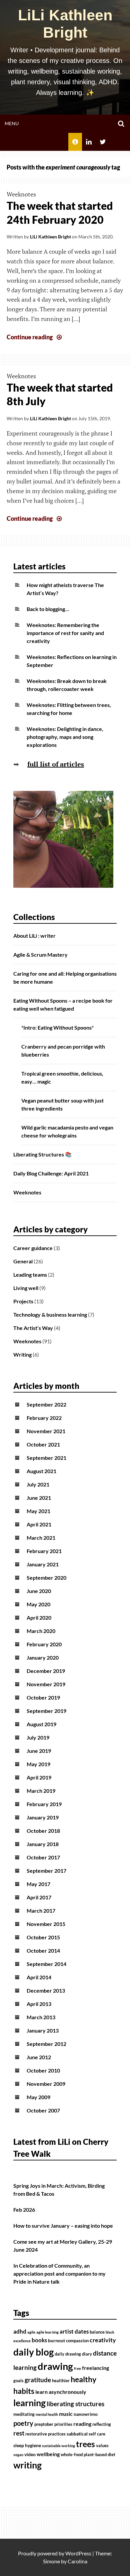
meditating (24, 2414)
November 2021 (46, 1431)
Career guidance (33, 1248)
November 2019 (46, 1684)
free (77, 2368)
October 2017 (43, 1857)
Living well (26, 1288)
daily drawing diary (73, 2354)
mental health (47, 2414)
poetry (23, 2423)
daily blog (33, 2352)
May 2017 (38, 1884)
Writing (22, 1354)
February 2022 (44, 1418)
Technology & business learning (50, 1314)
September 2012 (46, 2044)
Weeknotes (21, 194)
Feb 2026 (24, 2210)
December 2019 (46, 1671)
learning (29, 2403)
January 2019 (43, 1817)
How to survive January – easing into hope (63, 2226)
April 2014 (39, 1977)
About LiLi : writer (34, 936)
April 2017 (39, 1897)
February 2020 (44, 1644)
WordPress (78, 2553)
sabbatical (77, 2434)
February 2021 (44, 1551)
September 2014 (46, 1964)
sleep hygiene (27, 2445)
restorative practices (45, 2434)
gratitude (38, 2380)
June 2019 (39, 1751)
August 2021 (41, 1471)
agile (31, 2332)
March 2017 (41, 1911)
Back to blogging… (48, 609)
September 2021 (46, 1458)
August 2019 (41, 1724)
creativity (103, 2340)
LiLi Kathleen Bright (65, 24)
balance (97, 2332)
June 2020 (39, 1591)
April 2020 (39, 1617)
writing (27, 2465)
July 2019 (38, 1737)
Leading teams (30, 1275)
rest (19, 2433)
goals (18, 2381)
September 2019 (46, 1711)
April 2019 (39, 1777)
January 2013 (43, 2030)
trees (85, 2444)
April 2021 (39, 1524)
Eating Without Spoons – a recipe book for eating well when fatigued (63, 1004)
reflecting (102, 2424)
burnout (56, 2340)
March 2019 (41, 1791)
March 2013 (41, 2017)
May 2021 (38, 1511)
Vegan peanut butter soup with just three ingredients (62, 1104)
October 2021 (43, 1444)
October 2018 (43, 1831)
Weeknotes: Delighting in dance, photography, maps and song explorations (65, 737)
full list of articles (56, 764)
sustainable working (58, 2446)
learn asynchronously (61, 2392)
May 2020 (38, 1604)
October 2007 (43, 2110)
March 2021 (41, 1538)
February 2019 (44, 1804)
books (39, 2340)
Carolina (77, 2561)
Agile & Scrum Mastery (40, 955)
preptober (44, 2424)
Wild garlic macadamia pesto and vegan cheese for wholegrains (67, 1131)
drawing (55, 2366)
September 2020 (46, 1578)
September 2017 (46, 1871)
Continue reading (35, 337)
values (102, 2446)
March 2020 (41, 1631)
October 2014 (43, 1950)
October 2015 (43, 1937)
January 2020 (43, 1657)
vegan (18, 2455)
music (66, 2414)
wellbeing (48, 2454)
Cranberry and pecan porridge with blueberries (63, 1050)
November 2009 (46, 2084)
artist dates (74, 2332)
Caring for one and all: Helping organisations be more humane (65, 977)
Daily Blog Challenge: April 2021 (51, 1173)
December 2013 (46, 1990)
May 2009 (38, 2097)
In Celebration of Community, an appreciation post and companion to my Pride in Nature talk (59, 2273)
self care (97, 2434)
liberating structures (75, 2404)
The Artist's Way (33, 1328)
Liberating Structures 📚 (42, 1154)
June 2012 (39, 2057)
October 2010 (43, 2070)
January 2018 (43, 1844)
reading (82, 2424)
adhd (20, 2332)
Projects (23, 1301)
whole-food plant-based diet (88, 2455)
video (30, 2454)
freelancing (95, 2368)
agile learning (47, 2332)
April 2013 (39, 2004)
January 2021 (43, 1564)
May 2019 (38, 1764)
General (23, 1261)
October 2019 (43, 1697)
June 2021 (39, 1498)
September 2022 (46, 1404)
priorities (63, 2424)
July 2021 (38, 1484)
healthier (61, 2381)
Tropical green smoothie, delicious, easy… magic (62, 1077)
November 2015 (46, 1924)
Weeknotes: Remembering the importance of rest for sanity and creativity (65, 633)
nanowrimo (86, 2414)
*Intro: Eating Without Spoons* (57, 1027)
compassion (77, 2341)
